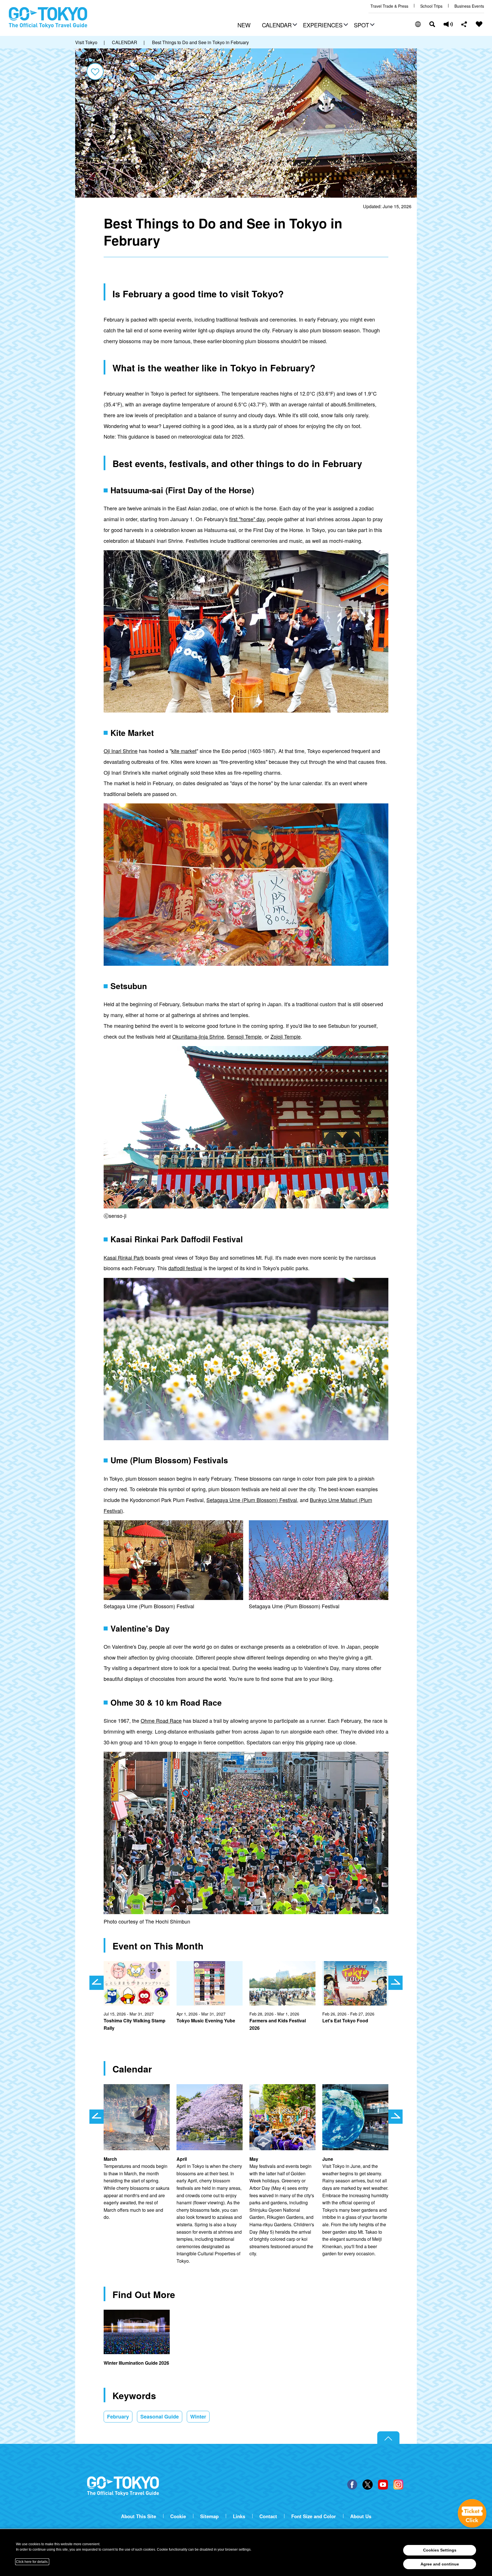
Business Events (469, 6)
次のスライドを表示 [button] (395, 1983)
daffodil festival (185, 1268)
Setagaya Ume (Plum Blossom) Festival (252, 1500)
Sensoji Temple (244, 1036)
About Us (361, 2516)
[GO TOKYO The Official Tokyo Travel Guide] (48, 18)
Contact (268, 2516)
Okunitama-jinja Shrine (198, 1036)
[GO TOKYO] (123, 2486)
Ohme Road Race (161, 1720)
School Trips (431, 6)
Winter (198, 2417)
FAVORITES (479, 24)
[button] (279, 26)
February (118, 2417)
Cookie (178, 2516)
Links (239, 2516)
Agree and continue (440, 2564)
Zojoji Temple (286, 1036)
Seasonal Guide (160, 2417)
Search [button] (432, 24)
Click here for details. (32, 2562)
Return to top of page (388, 2438)
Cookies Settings (440, 2550)
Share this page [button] (464, 24)
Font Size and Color (314, 2516)
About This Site (139, 2516)
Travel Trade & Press (389, 6)
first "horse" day (247, 519)
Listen (448, 24)
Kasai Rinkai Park (124, 1257)
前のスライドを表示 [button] (97, 1983)
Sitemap (209, 2516)
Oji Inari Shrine (121, 751)
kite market (184, 751)
